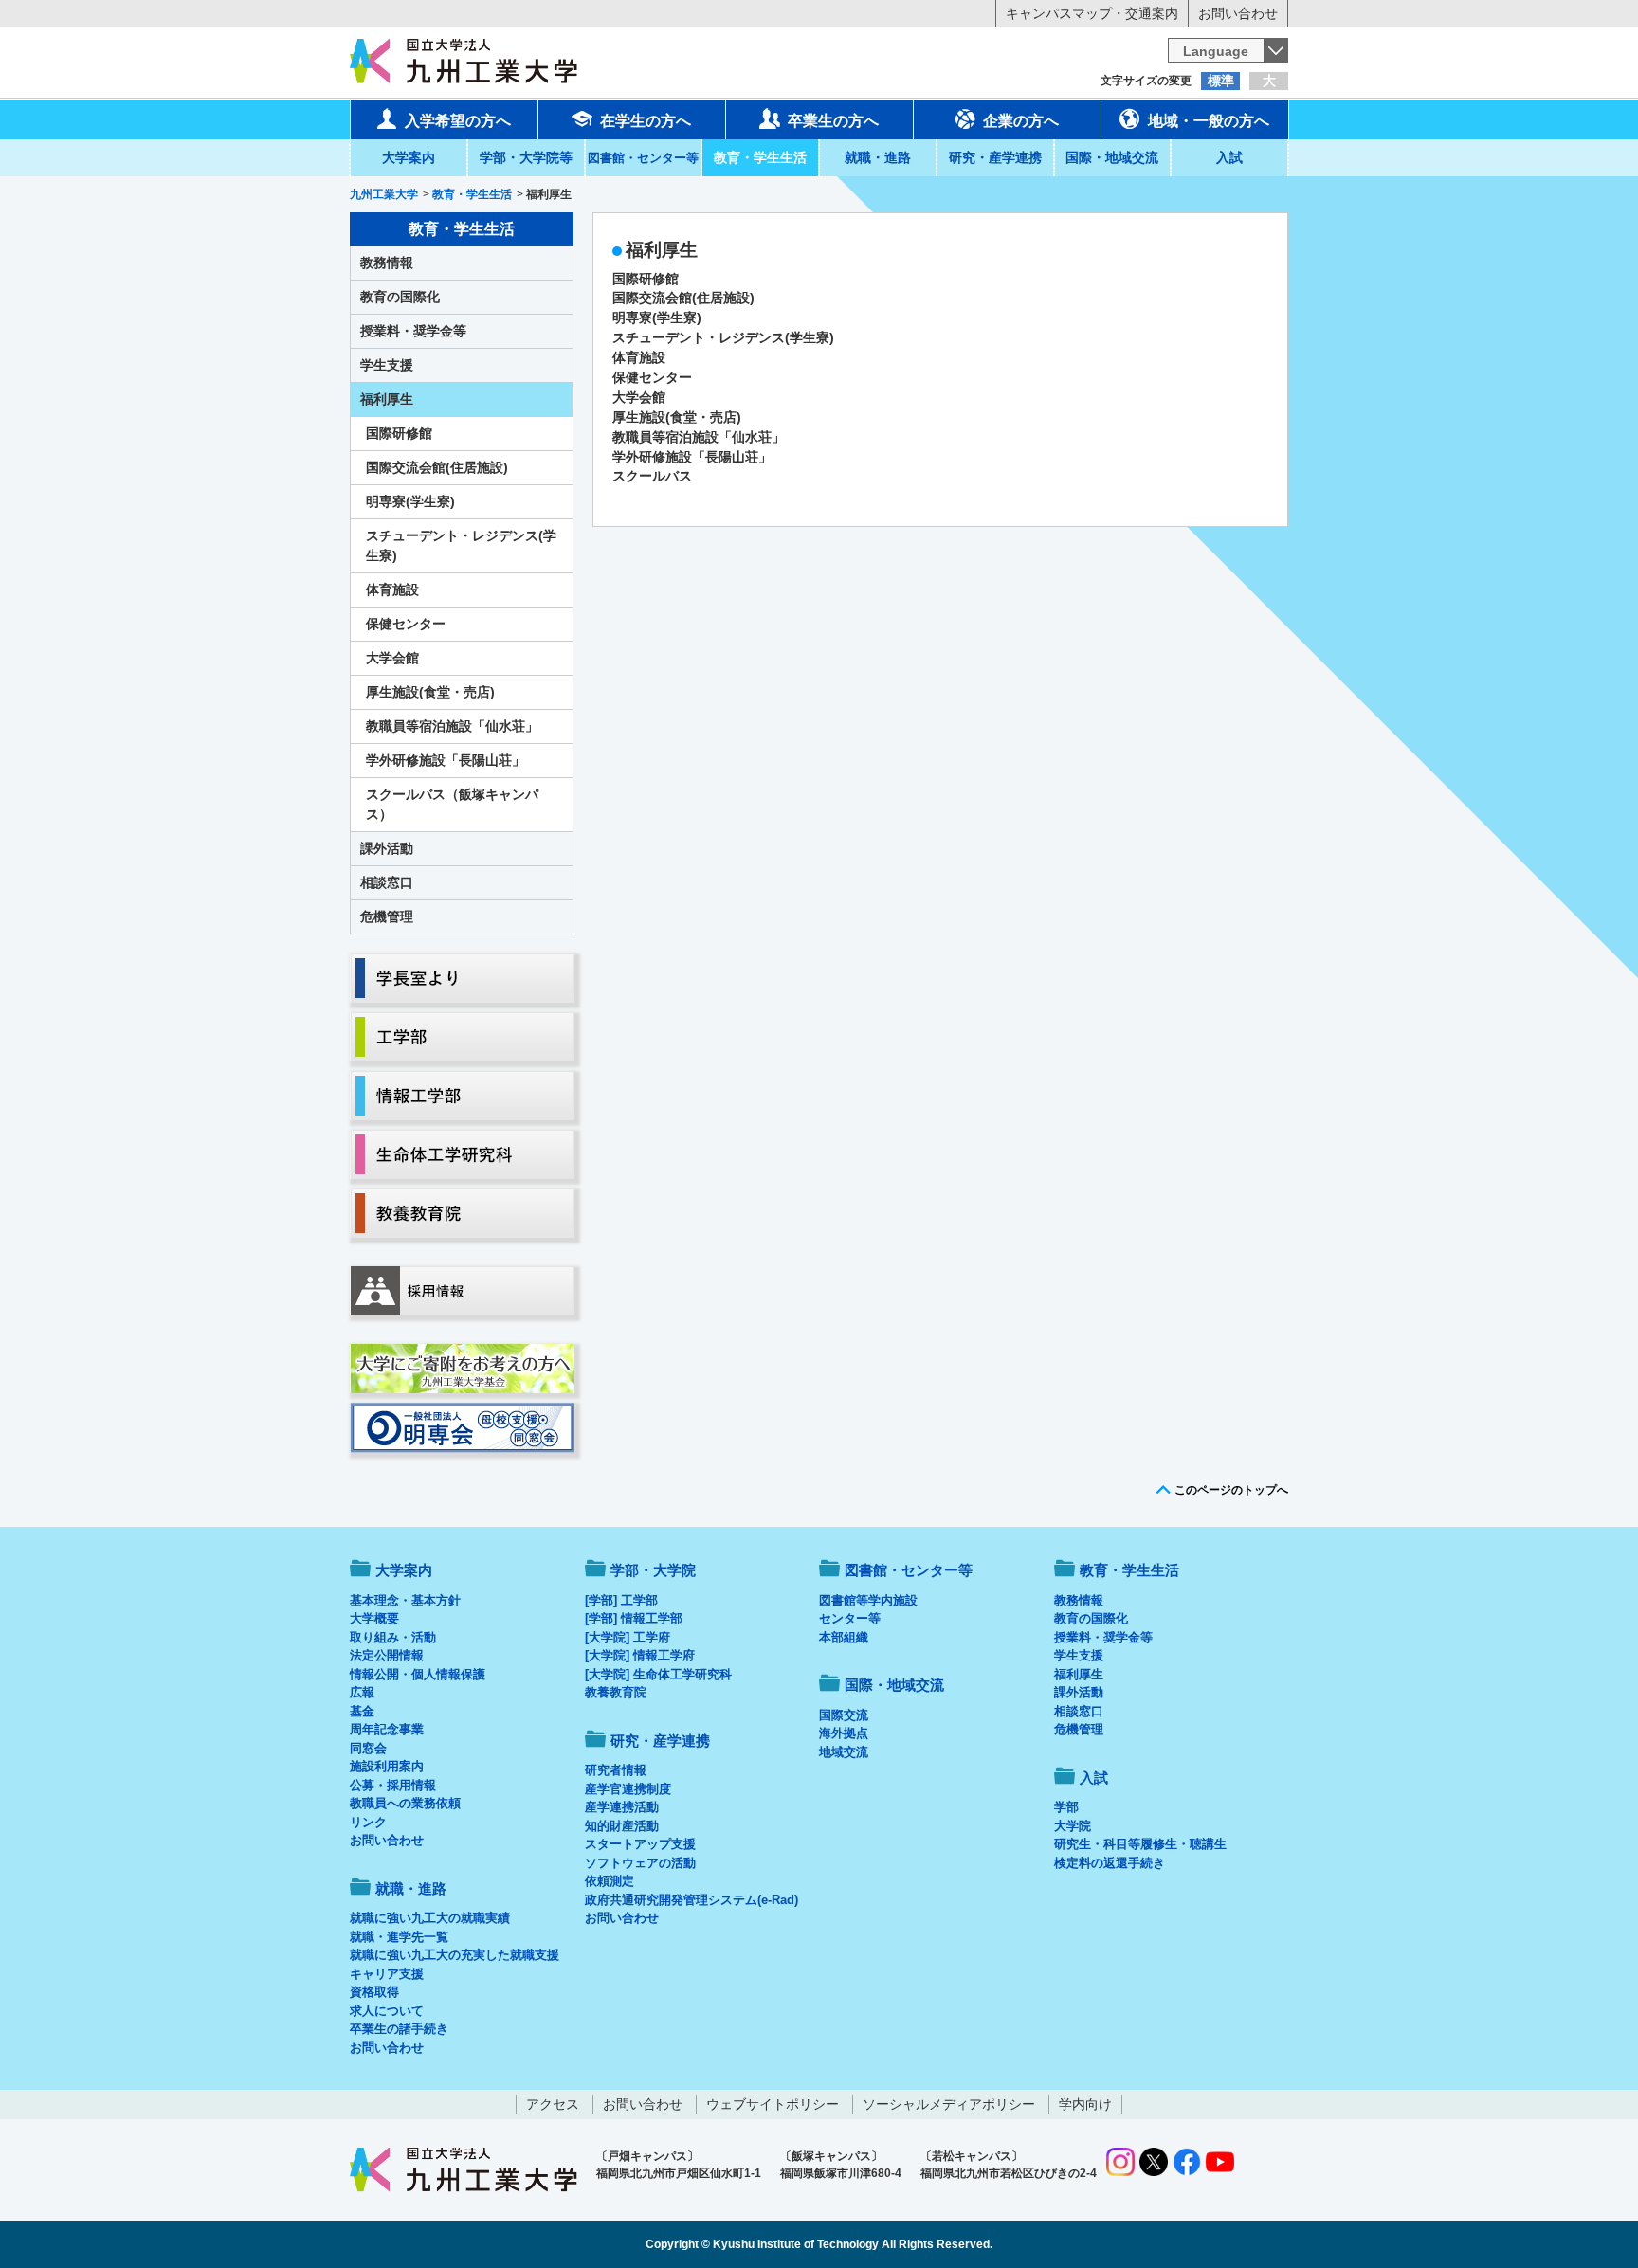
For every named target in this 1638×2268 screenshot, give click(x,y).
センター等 (850, 1618)
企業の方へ (1021, 121)
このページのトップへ (1231, 1490)
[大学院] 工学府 (628, 1637)
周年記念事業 (387, 1729)
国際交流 (844, 1715)
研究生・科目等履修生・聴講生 (1140, 1844)
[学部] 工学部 (621, 1600)
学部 (1066, 1807)
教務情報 (387, 263)
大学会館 (639, 397)
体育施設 (639, 357)
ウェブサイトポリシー (773, 2104)
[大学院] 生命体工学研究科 (658, 1674)
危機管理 (387, 916)
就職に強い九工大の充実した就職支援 (455, 1955)
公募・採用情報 (393, 1785)
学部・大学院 (653, 1570)
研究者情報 (616, 1770)
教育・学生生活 (760, 157)
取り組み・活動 (393, 1637)
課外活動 (387, 848)
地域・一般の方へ (1209, 121)
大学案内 (409, 157)
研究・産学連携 (995, 157)
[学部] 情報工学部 (634, 1618)
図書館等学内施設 (868, 1600)
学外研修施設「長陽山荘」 (692, 457)
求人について (387, 2011)
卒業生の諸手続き (399, 2029)
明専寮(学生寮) (657, 318)
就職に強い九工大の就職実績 (430, 1918)
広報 (362, 1692)
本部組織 (844, 1637)
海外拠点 (844, 1733)
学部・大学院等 (526, 157)
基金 (362, 1711)
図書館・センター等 (909, 1570)
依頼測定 (610, 1881)
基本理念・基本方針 (405, 1600)
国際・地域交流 (1112, 157)
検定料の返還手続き (1110, 1863)
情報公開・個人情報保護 (418, 1674)
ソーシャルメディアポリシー (949, 2104)
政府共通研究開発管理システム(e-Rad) (692, 1900)
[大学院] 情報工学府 (640, 1655)
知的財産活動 (622, 1826)
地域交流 (844, 1752)
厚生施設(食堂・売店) (677, 417)
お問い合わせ (1238, 13)
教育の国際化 (400, 297)
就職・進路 (878, 157)
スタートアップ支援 (640, 1844)
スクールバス (652, 476)
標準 (1221, 81)
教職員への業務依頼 (405, 1803)
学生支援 (387, 365)
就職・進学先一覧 (399, 1937)
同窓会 (368, 1748)
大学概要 (374, 1618)
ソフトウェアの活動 (640, 1863)
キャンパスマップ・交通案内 (1092, 13)
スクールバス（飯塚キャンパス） (452, 804)
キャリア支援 (387, 1974)
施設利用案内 (387, 1766)
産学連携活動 (622, 1807)
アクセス (553, 2104)
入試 (1229, 157)
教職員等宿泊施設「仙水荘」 (699, 437)
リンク (368, 1822)
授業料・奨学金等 (413, 331)
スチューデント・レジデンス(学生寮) (723, 337)
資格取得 (374, 1992)
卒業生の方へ (833, 121)
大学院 (1073, 1826)
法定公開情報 (387, 1655)
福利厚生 (387, 399)
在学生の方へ (646, 121)
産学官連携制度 (628, 1789)
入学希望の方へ (458, 121)
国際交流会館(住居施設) (683, 298)
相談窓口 (387, 882)
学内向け (1085, 2104)
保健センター (652, 377)
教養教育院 (616, 1692)
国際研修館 (646, 279)
